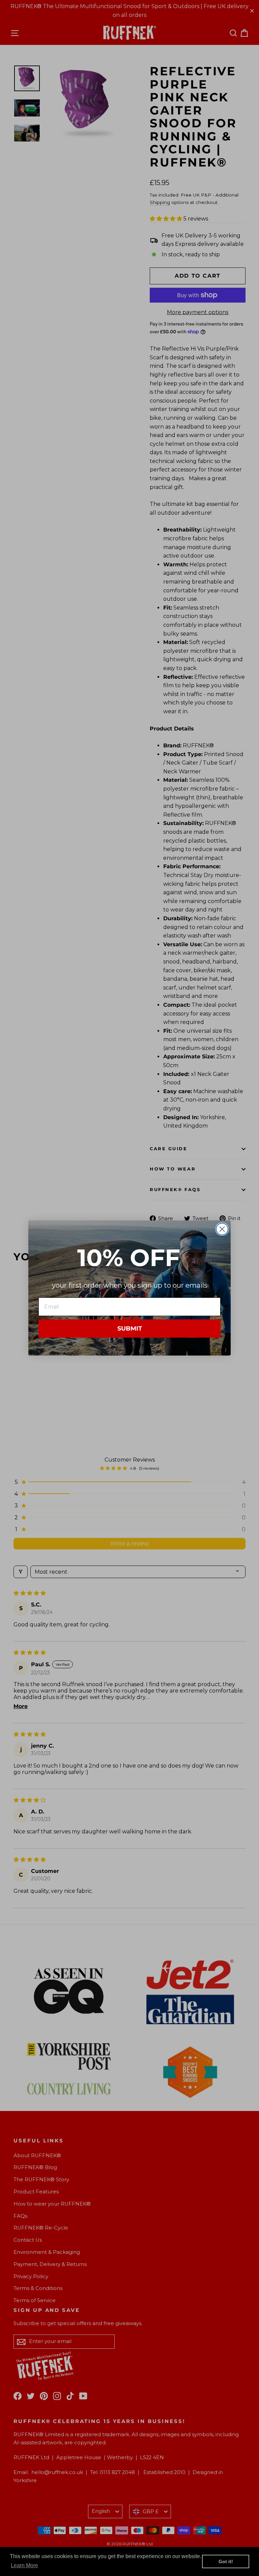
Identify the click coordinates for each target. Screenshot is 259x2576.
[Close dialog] (222, 1229)
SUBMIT (130, 1329)
